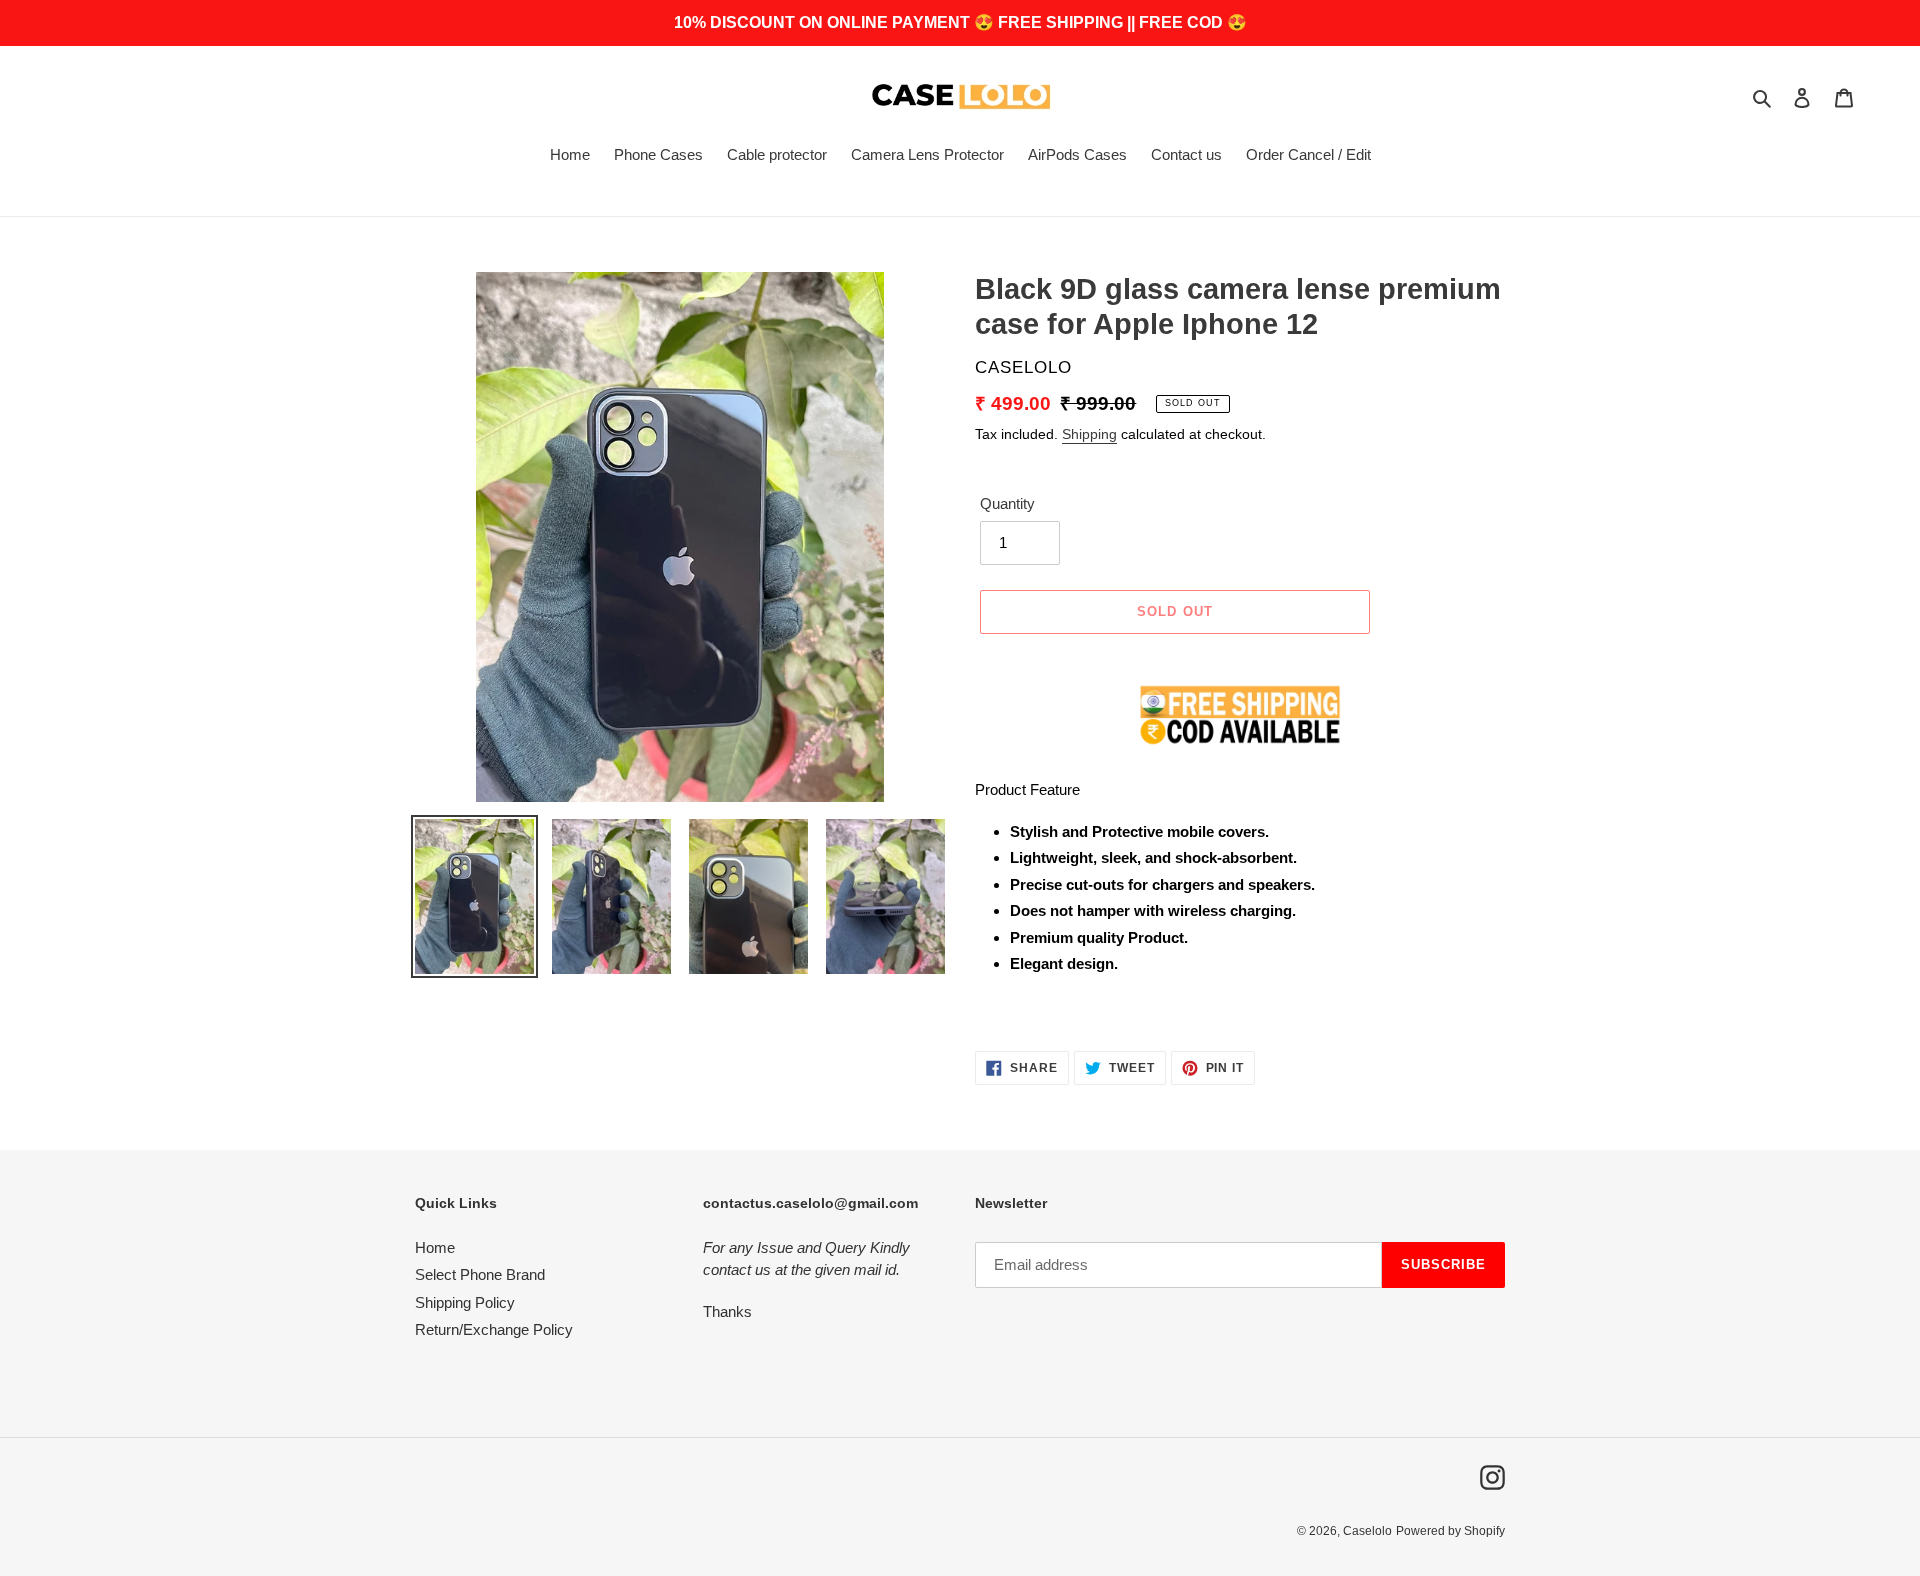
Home (435, 1247)
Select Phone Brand (480, 1274)
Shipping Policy (465, 1302)
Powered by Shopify (1450, 1531)
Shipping (1089, 434)
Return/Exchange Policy (494, 1329)
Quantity (1007, 503)
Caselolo (1367, 1531)
